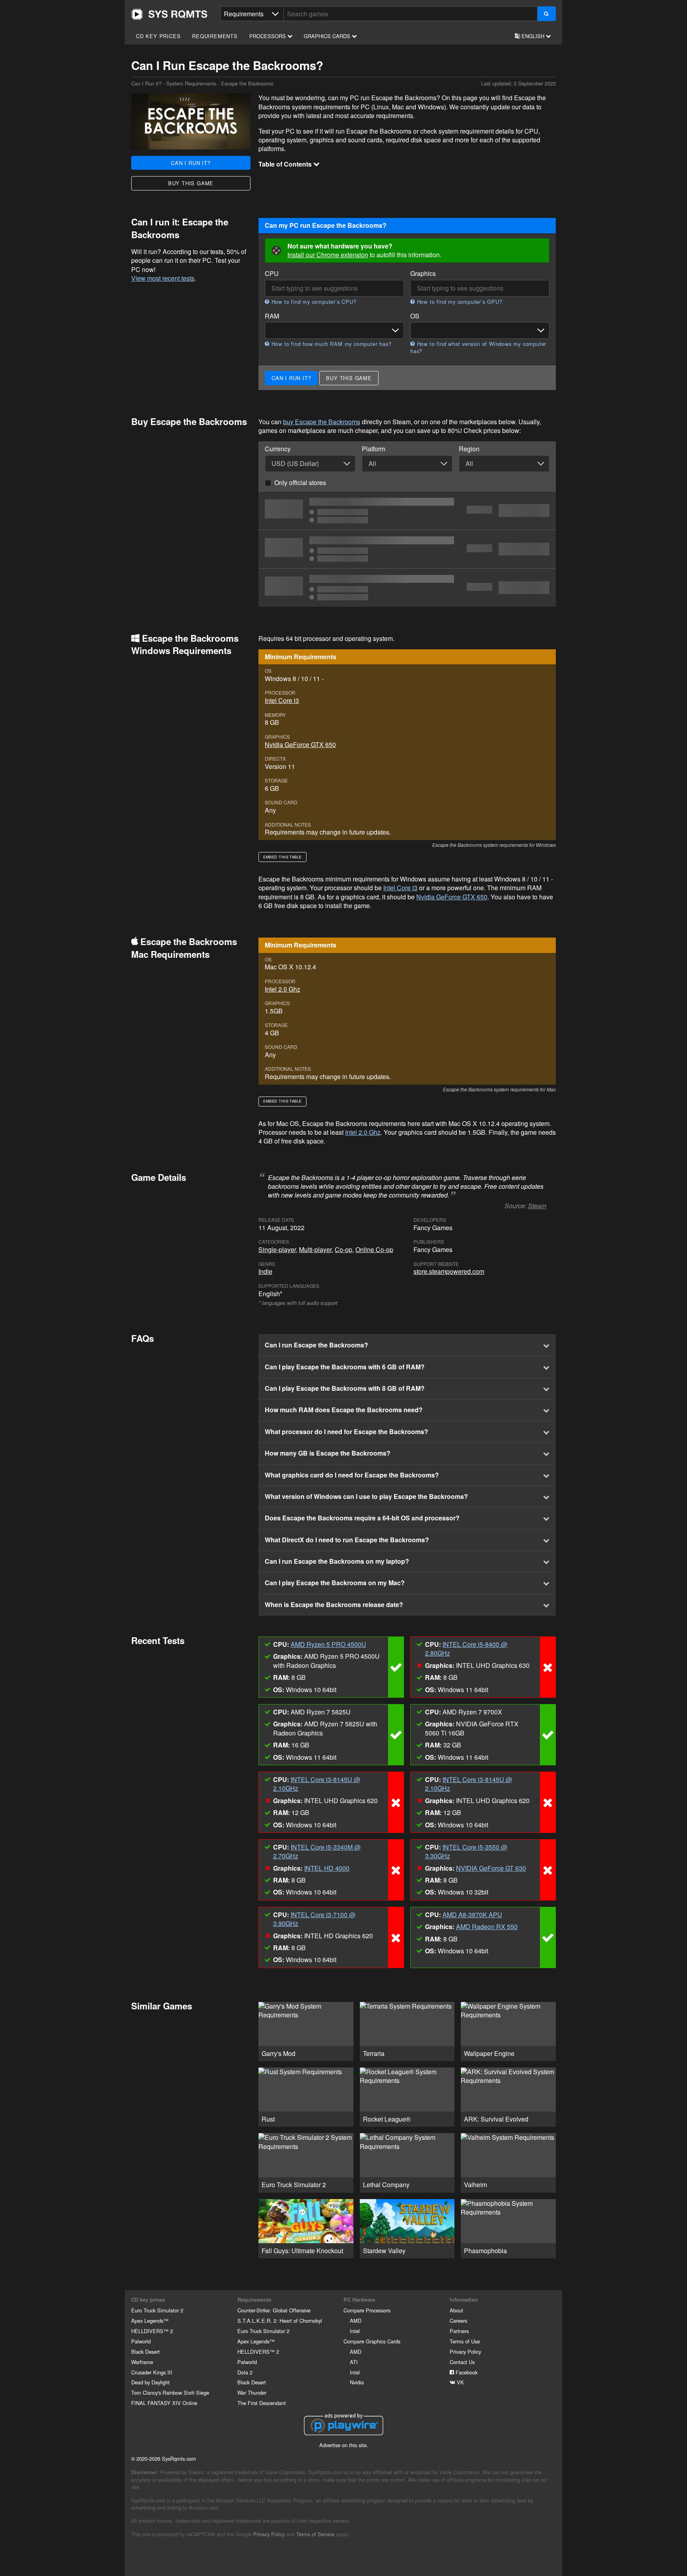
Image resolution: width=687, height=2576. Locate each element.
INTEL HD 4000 (327, 1868)
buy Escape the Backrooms (322, 422)
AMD (356, 2321)
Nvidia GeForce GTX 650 (300, 744)
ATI (354, 2362)
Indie (265, 1271)
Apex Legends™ (150, 2321)
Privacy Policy (465, 2352)
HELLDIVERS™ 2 (152, 2331)
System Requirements (191, 83)
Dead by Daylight (150, 2382)
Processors (268, 36)
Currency (278, 449)
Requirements (215, 36)
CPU (272, 274)
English (533, 36)
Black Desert (146, 2352)
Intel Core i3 (282, 700)
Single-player (277, 1249)
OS (415, 316)
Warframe (142, 2362)
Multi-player (315, 1249)
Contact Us (462, 2362)
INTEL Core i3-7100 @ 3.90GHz (314, 1919)
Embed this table (282, 857)
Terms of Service (315, 2534)
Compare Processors (367, 2310)
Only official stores (300, 482)
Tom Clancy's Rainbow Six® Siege (170, 2393)
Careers (458, 2321)
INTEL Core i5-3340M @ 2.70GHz (317, 1851)
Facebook (466, 2372)
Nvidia (357, 2382)
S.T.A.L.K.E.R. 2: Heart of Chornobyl (280, 2321)
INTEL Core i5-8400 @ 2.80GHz (466, 1649)
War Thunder (252, 2393)
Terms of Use (465, 2341)
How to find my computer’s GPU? (459, 302)
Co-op (343, 1249)
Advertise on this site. (344, 2445)
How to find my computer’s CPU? (313, 302)
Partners (459, 2331)
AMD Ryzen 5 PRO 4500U (328, 1644)
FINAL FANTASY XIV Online (164, 2403)
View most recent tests (163, 278)
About (456, 2310)
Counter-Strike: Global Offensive (274, 2310)
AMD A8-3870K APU (472, 1915)
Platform (374, 449)
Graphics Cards (328, 36)
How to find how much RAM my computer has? (330, 344)
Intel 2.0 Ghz (282, 989)
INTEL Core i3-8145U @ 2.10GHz (317, 1784)
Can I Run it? (169, 14)
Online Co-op (374, 1249)
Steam (537, 1206)
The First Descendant (262, 2403)
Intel (355, 2331)
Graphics (423, 274)
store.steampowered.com (449, 1271)
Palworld (141, 2341)
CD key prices (158, 36)
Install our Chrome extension (328, 255)
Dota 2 (245, 2372)
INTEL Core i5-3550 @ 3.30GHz (466, 1851)
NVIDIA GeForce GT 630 (491, 1868)
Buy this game (191, 183)
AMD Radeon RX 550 (487, 1927)
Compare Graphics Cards (372, 2341)
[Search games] (546, 14)
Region (469, 449)
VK (460, 2382)
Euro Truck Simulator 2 (157, 2310)
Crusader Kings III (152, 2372)
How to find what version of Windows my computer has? (478, 347)
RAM (272, 316)
